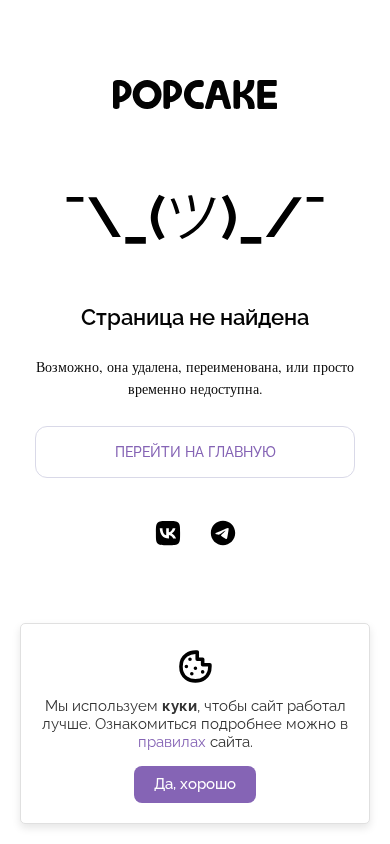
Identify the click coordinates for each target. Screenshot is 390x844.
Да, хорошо (195, 784)
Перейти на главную (195, 452)
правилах (172, 742)
